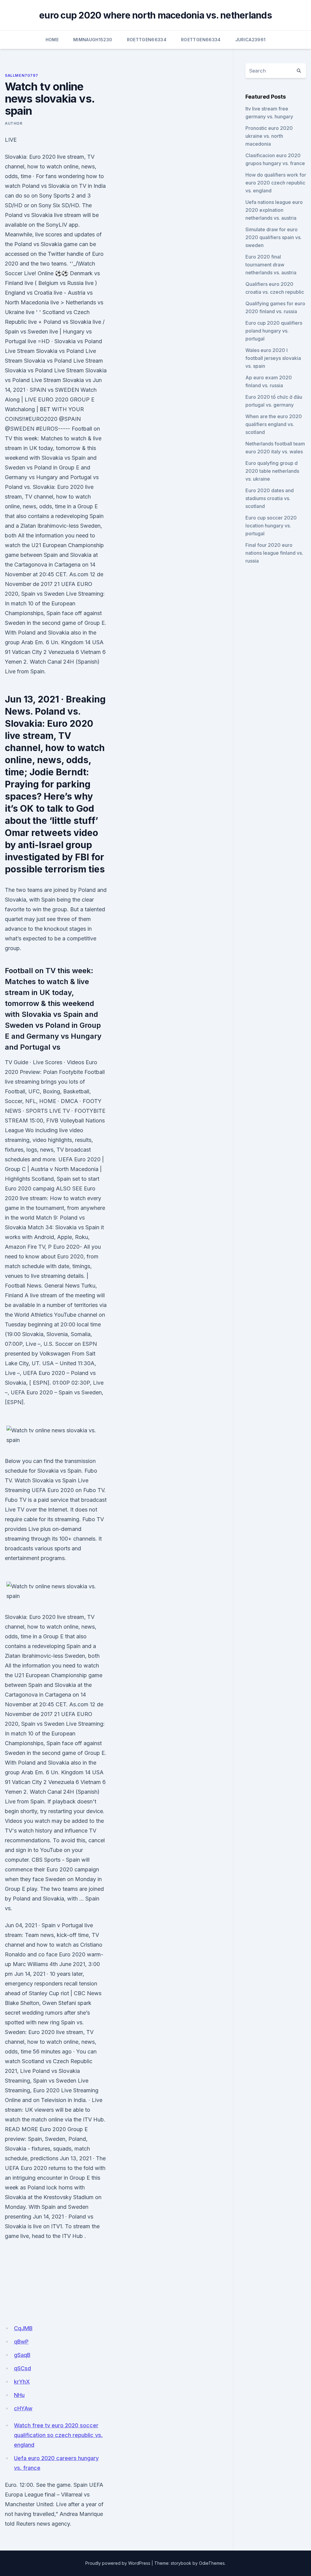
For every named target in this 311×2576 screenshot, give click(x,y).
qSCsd (22, 2368)
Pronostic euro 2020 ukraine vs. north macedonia (269, 136)
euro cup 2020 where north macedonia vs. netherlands (155, 15)
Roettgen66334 (147, 40)
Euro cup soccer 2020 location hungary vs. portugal (271, 526)
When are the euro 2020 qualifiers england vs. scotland (274, 424)
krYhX (22, 2382)
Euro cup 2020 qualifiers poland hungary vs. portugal (274, 331)
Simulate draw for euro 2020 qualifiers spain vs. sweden (273, 237)
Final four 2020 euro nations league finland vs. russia (274, 553)
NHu (19, 2395)
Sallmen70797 (21, 75)
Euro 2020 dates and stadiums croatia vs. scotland (270, 498)
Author (14, 123)
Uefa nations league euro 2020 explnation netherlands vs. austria (274, 210)
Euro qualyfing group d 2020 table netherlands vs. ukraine (272, 471)
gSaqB (22, 2355)
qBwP (21, 2342)
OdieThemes (212, 2563)
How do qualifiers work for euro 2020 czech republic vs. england (276, 183)
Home (52, 40)
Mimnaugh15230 (93, 40)
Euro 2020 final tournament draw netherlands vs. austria (271, 265)
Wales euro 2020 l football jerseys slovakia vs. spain (273, 358)
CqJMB (23, 2328)
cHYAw (23, 2408)
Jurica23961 (251, 40)
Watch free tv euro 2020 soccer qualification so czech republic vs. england (58, 2435)
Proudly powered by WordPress (118, 2563)
